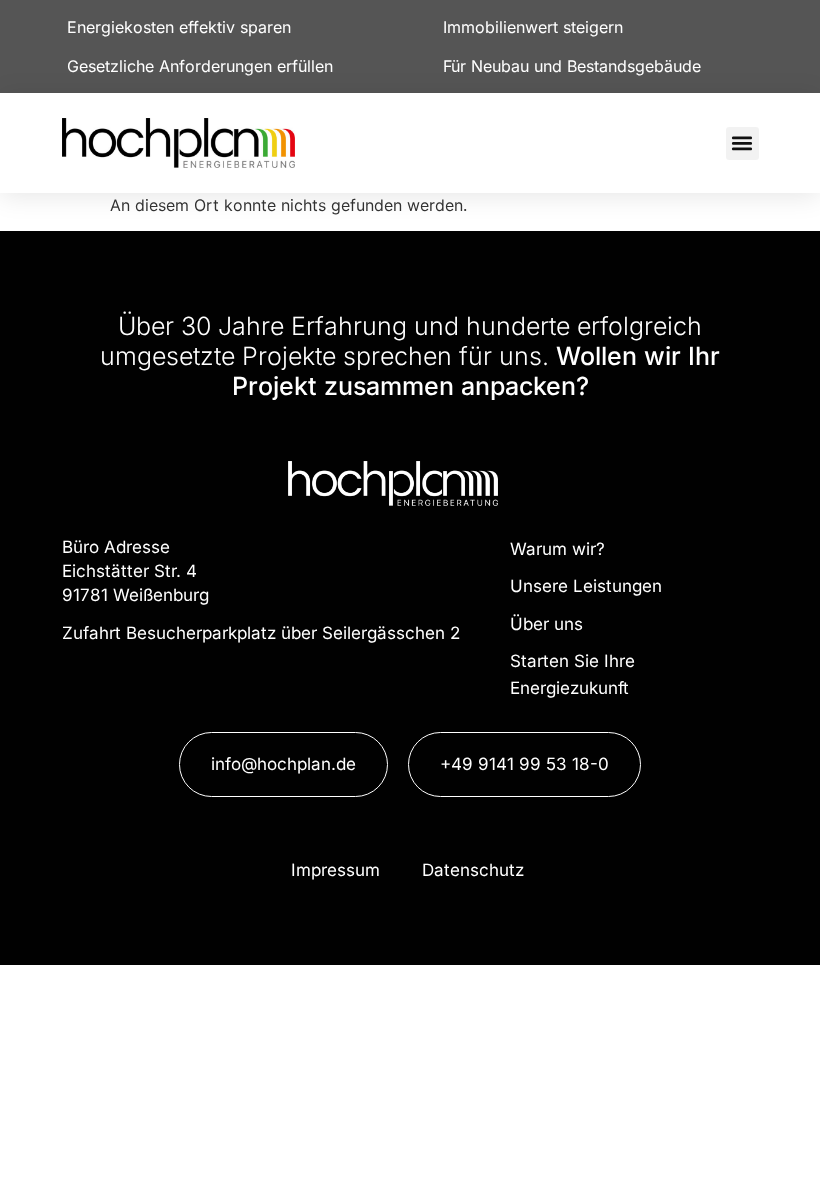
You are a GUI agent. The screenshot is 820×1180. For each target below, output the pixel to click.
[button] (742, 143)
